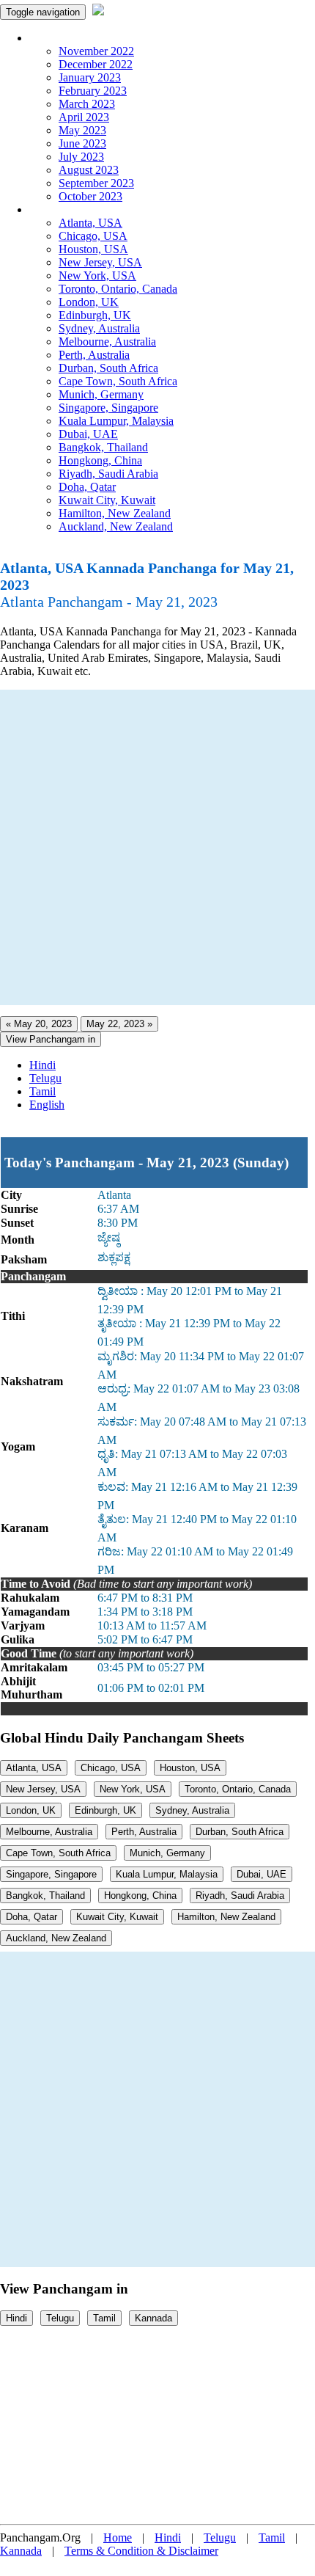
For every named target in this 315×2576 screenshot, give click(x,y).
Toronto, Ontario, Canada (118, 289)
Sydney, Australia (99, 328)
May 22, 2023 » (119, 1024)
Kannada (153, 2318)
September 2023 (96, 183)
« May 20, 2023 (39, 1024)
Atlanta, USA (90, 223)
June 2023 (82, 143)
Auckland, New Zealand (116, 526)
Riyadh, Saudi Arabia (108, 474)
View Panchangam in (51, 1039)
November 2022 (96, 51)
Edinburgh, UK (95, 315)
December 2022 (96, 64)
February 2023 (93, 91)
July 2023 (81, 157)
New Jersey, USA (100, 262)
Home (118, 2537)
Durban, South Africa (108, 368)
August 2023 (89, 170)
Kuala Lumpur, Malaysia (116, 421)
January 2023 (90, 77)
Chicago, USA (93, 236)
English (47, 1105)
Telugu (45, 1078)
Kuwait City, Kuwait (107, 500)
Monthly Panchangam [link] (80, 38)
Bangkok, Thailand (103, 447)
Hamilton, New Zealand (115, 513)
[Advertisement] (157, 847)
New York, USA (97, 276)
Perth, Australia (94, 355)
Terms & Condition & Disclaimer (141, 2551)
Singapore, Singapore (108, 408)
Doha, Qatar (87, 487)
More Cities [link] (56, 209)
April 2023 (84, 117)
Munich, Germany (101, 394)
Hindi (42, 1065)
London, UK (89, 302)
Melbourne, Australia (107, 342)
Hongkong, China (100, 460)
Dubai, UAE (88, 434)
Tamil (42, 1091)
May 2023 (82, 130)
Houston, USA (93, 249)
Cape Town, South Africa (118, 381)
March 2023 (87, 104)
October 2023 (90, 196)
